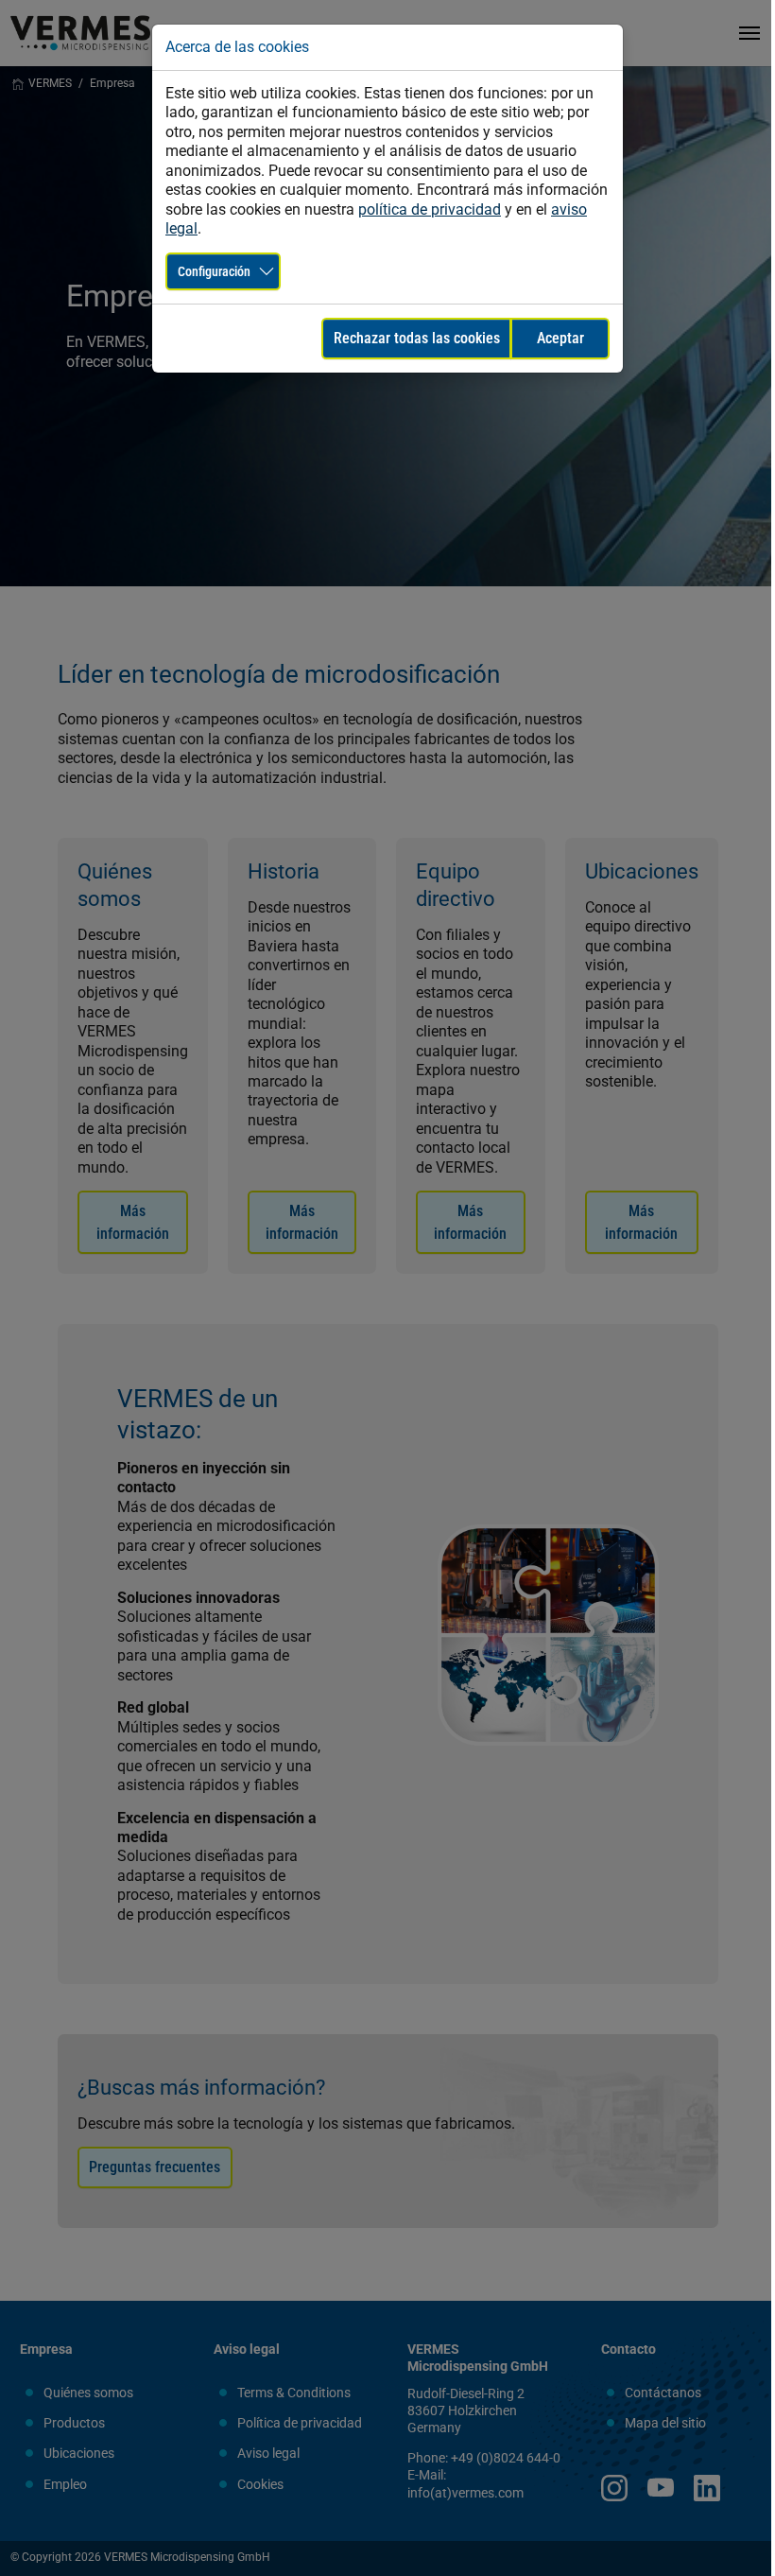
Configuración (214, 271)
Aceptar (560, 338)
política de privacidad (430, 209)
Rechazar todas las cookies (417, 338)
